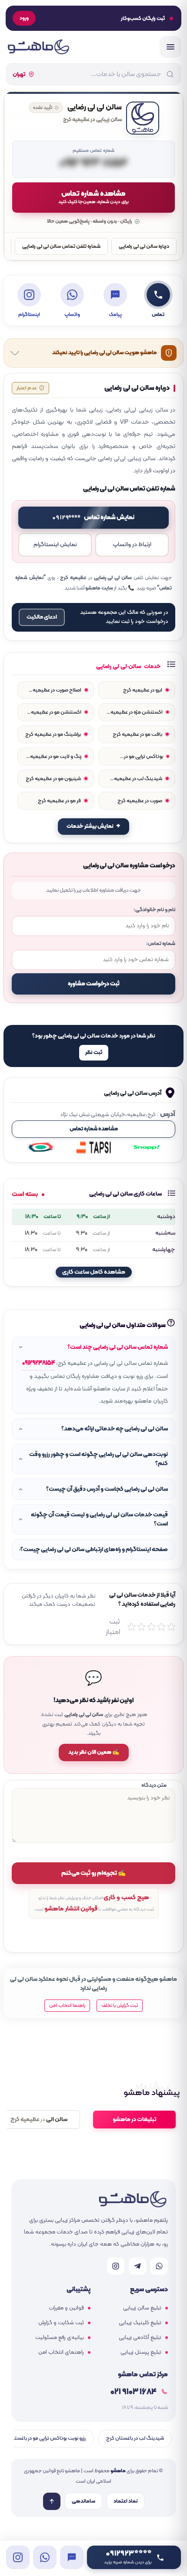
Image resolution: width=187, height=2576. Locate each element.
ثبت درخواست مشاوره (94, 984)
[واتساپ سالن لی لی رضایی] (45, 2557)
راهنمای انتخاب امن (61, 2352)
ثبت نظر (94, 1053)
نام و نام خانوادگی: (154, 910)
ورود (24, 18)
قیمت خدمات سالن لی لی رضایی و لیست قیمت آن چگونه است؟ (99, 1519)
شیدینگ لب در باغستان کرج (135, 2438)
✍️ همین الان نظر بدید (94, 1752)
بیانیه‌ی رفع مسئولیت (60, 2338)
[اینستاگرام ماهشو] (116, 2266)
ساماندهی (83, 2501)
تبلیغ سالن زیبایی (142, 2308)
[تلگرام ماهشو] (137, 2266)
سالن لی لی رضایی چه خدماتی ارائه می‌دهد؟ (115, 1429)
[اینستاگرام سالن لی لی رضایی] (18, 2557)
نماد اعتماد (125, 2501)
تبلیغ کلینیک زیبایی (140, 2323)
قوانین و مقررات (66, 2308)
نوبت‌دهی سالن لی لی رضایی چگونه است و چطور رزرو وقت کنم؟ (99, 1459)
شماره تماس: (161, 944)
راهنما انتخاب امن (67, 2006)
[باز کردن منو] (170, 47)
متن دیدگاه (154, 1785)
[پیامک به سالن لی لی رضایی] (72, 2557)
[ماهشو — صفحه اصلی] (38, 47)
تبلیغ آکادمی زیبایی (140, 2338)
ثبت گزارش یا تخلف (120, 2006)
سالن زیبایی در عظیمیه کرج (92, 120)
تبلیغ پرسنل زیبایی (141, 2352)
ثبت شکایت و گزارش (61, 2323)
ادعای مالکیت (42, 617)
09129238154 (38, 1363)
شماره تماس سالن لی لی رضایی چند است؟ (118, 1347)
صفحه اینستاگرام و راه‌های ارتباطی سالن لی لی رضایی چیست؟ (94, 1550)
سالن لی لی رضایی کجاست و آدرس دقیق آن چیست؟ (107, 1489)
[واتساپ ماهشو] (159, 2266)
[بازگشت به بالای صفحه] (52, 2501)
